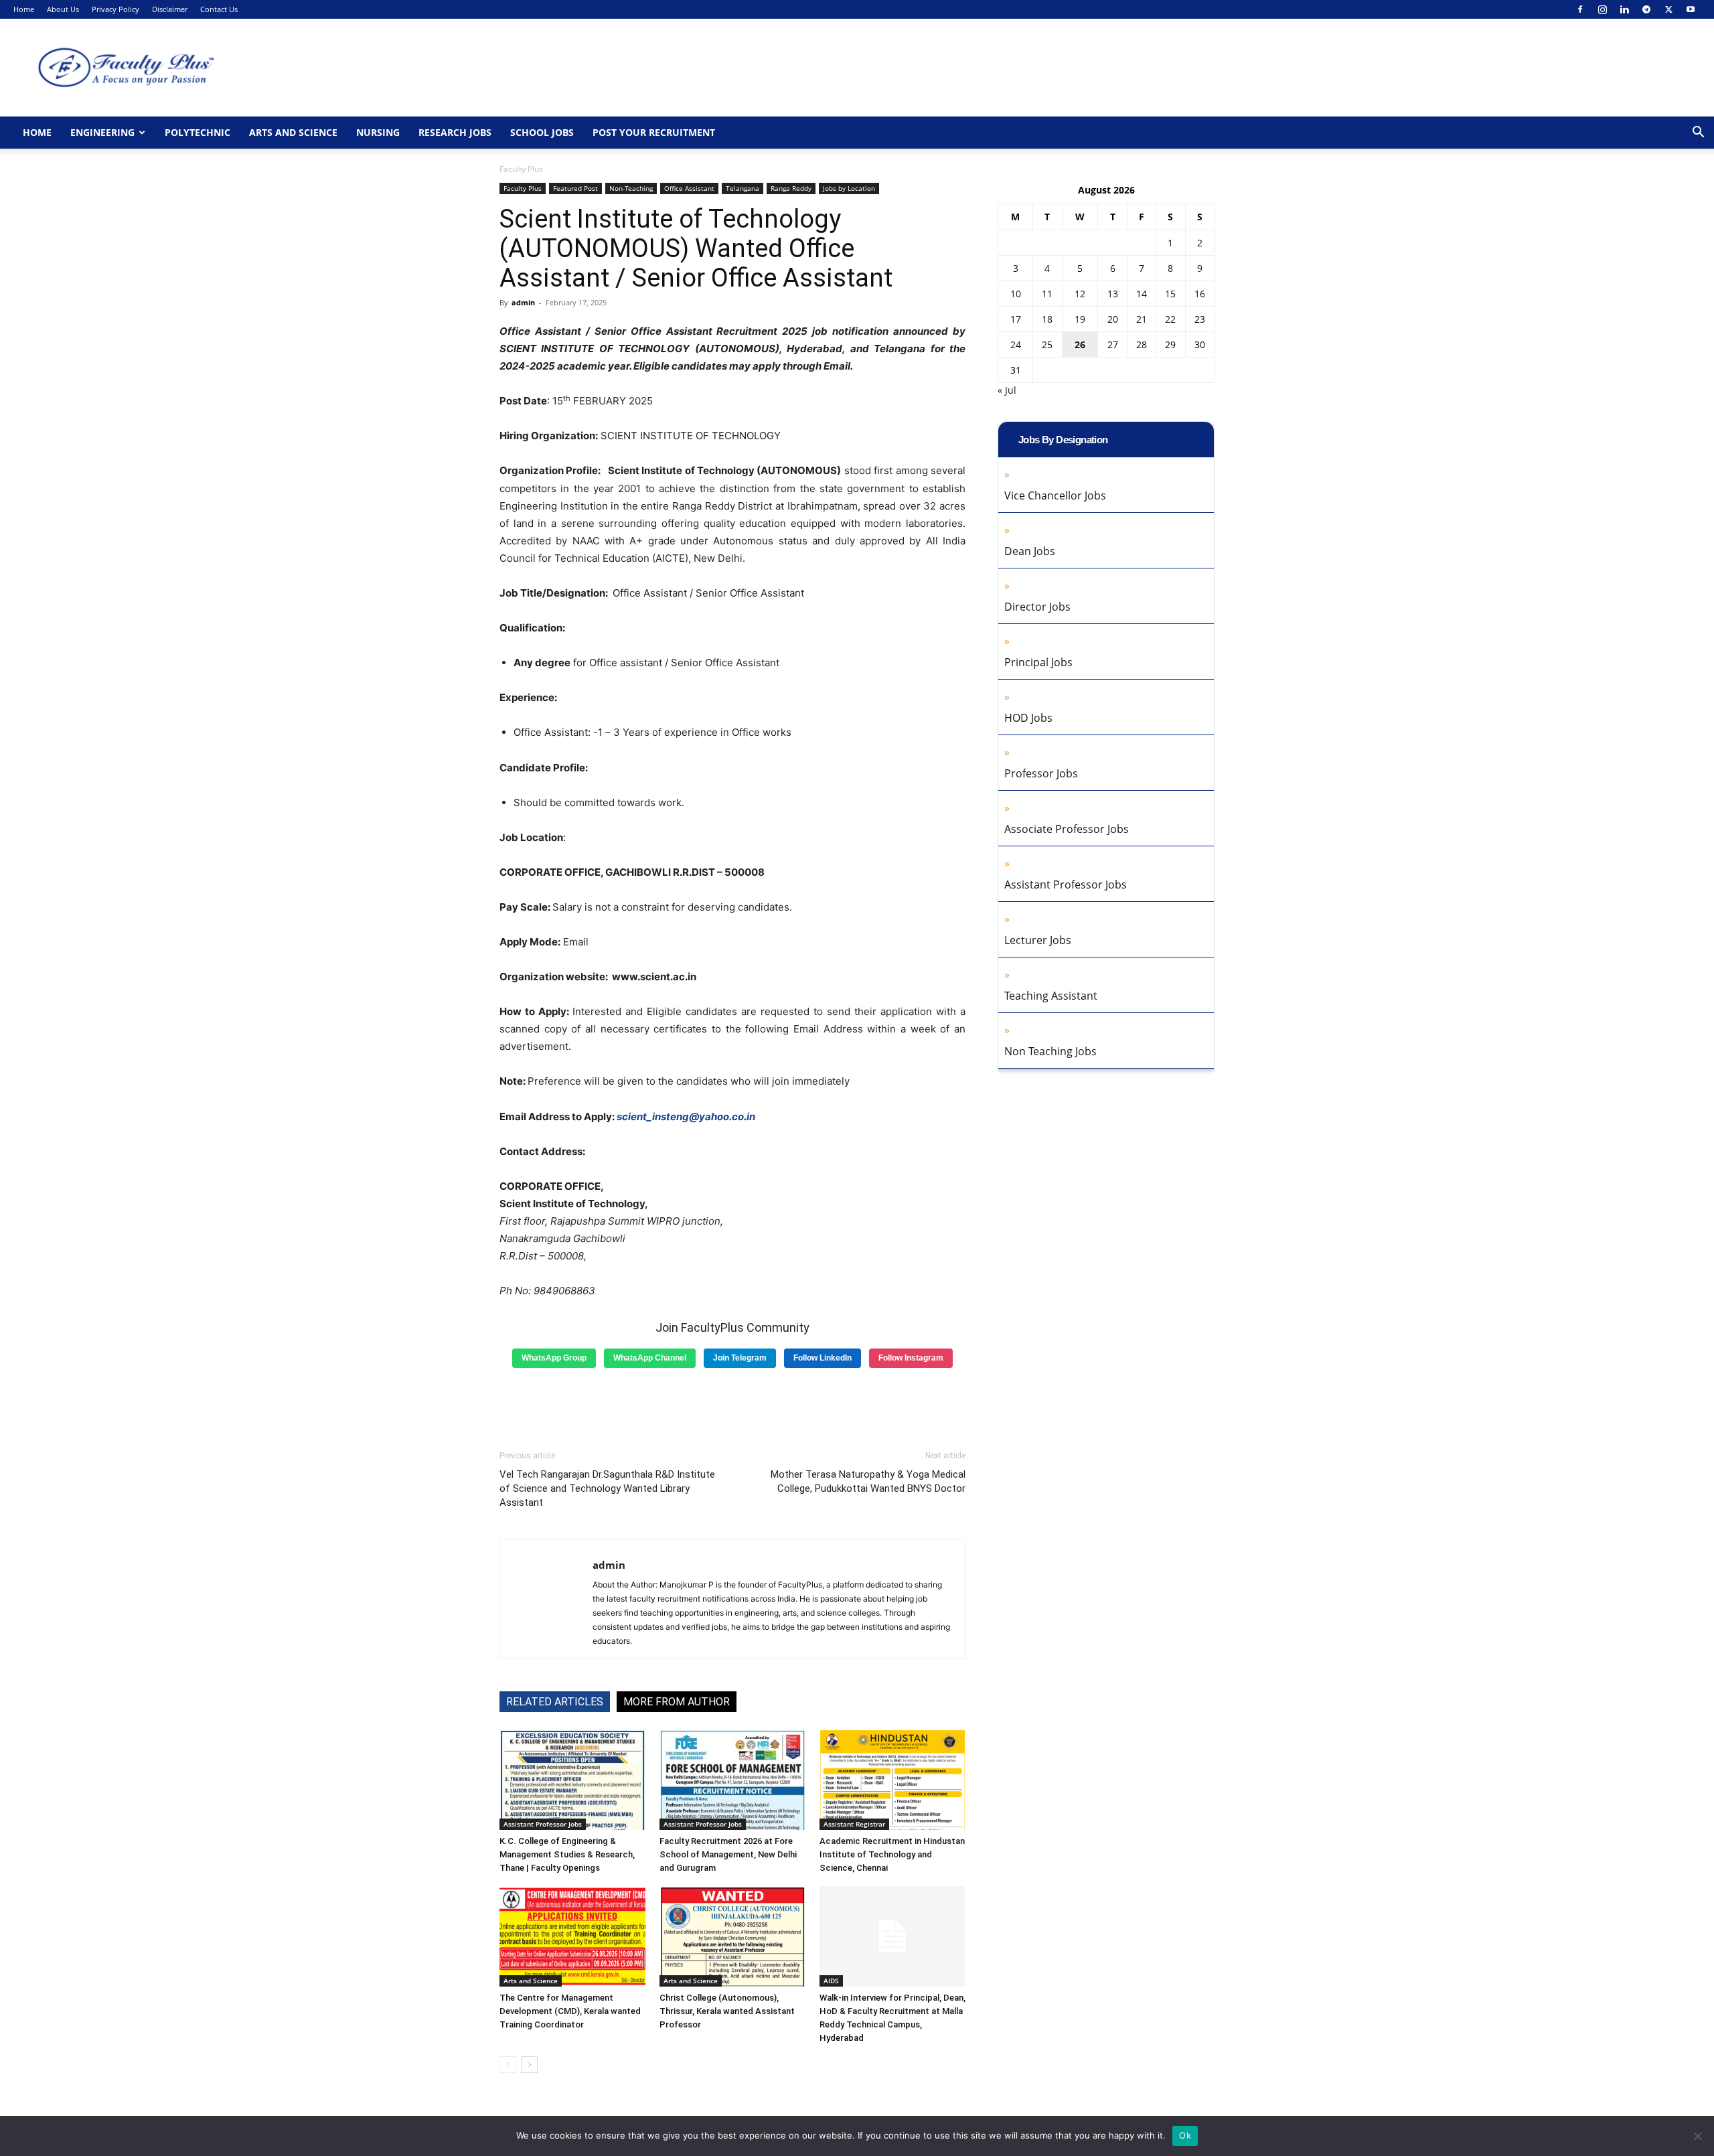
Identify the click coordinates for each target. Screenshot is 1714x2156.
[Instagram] (1602, 9)
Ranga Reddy (791, 188)
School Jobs (542, 132)
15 (1170, 294)
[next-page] (529, 2065)
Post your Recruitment (654, 132)
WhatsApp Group (554, 1358)
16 (1200, 294)
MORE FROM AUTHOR (677, 1702)
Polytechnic (198, 132)
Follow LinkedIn (823, 1358)
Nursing (378, 132)
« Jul (1007, 390)
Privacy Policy (115, 9)
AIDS (831, 1981)
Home (24, 9)
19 (1080, 319)
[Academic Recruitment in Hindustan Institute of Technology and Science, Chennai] (892, 1780)
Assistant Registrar (854, 1824)
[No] (1697, 2136)
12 (1080, 294)
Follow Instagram (911, 1358)
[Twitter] (1668, 9)
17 (1016, 319)
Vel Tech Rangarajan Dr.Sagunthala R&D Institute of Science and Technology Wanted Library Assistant (607, 1488)
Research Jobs (455, 132)
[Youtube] (1691, 9)
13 (1113, 294)
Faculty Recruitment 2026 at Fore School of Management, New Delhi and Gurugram (728, 1854)
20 (1113, 319)
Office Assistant (689, 188)
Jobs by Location (849, 188)
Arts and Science (293, 132)
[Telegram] (1646, 9)
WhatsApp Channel (650, 1358)
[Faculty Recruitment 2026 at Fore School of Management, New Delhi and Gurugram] (732, 1780)
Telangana (743, 188)
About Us (63, 9)
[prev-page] (508, 2065)
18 (1047, 319)
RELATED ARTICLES (555, 1702)
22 (1170, 319)
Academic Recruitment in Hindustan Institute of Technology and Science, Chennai (892, 1854)
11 (1047, 294)
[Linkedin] (1624, 9)
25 (1047, 344)
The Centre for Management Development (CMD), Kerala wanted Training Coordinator (570, 2011)
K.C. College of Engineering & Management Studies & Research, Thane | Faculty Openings (567, 1854)
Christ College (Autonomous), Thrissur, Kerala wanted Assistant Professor (727, 2011)
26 (1080, 344)
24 (1016, 344)
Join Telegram (740, 1358)
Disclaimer (170, 9)
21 (1142, 319)
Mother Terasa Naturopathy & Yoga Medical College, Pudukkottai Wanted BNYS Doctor (868, 1481)
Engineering (102, 132)
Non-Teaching (631, 188)
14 (1142, 294)
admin (523, 302)
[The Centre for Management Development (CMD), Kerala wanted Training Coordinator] (572, 1936)
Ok (1185, 2135)
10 (1016, 294)
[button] (1698, 134)
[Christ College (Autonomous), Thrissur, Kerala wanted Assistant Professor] (732, 1936)
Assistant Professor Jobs (543, 1824)
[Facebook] (1580, 9)
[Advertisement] (732, 1404)
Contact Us (219, 9)
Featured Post (575, 188)
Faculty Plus (523, 188)
